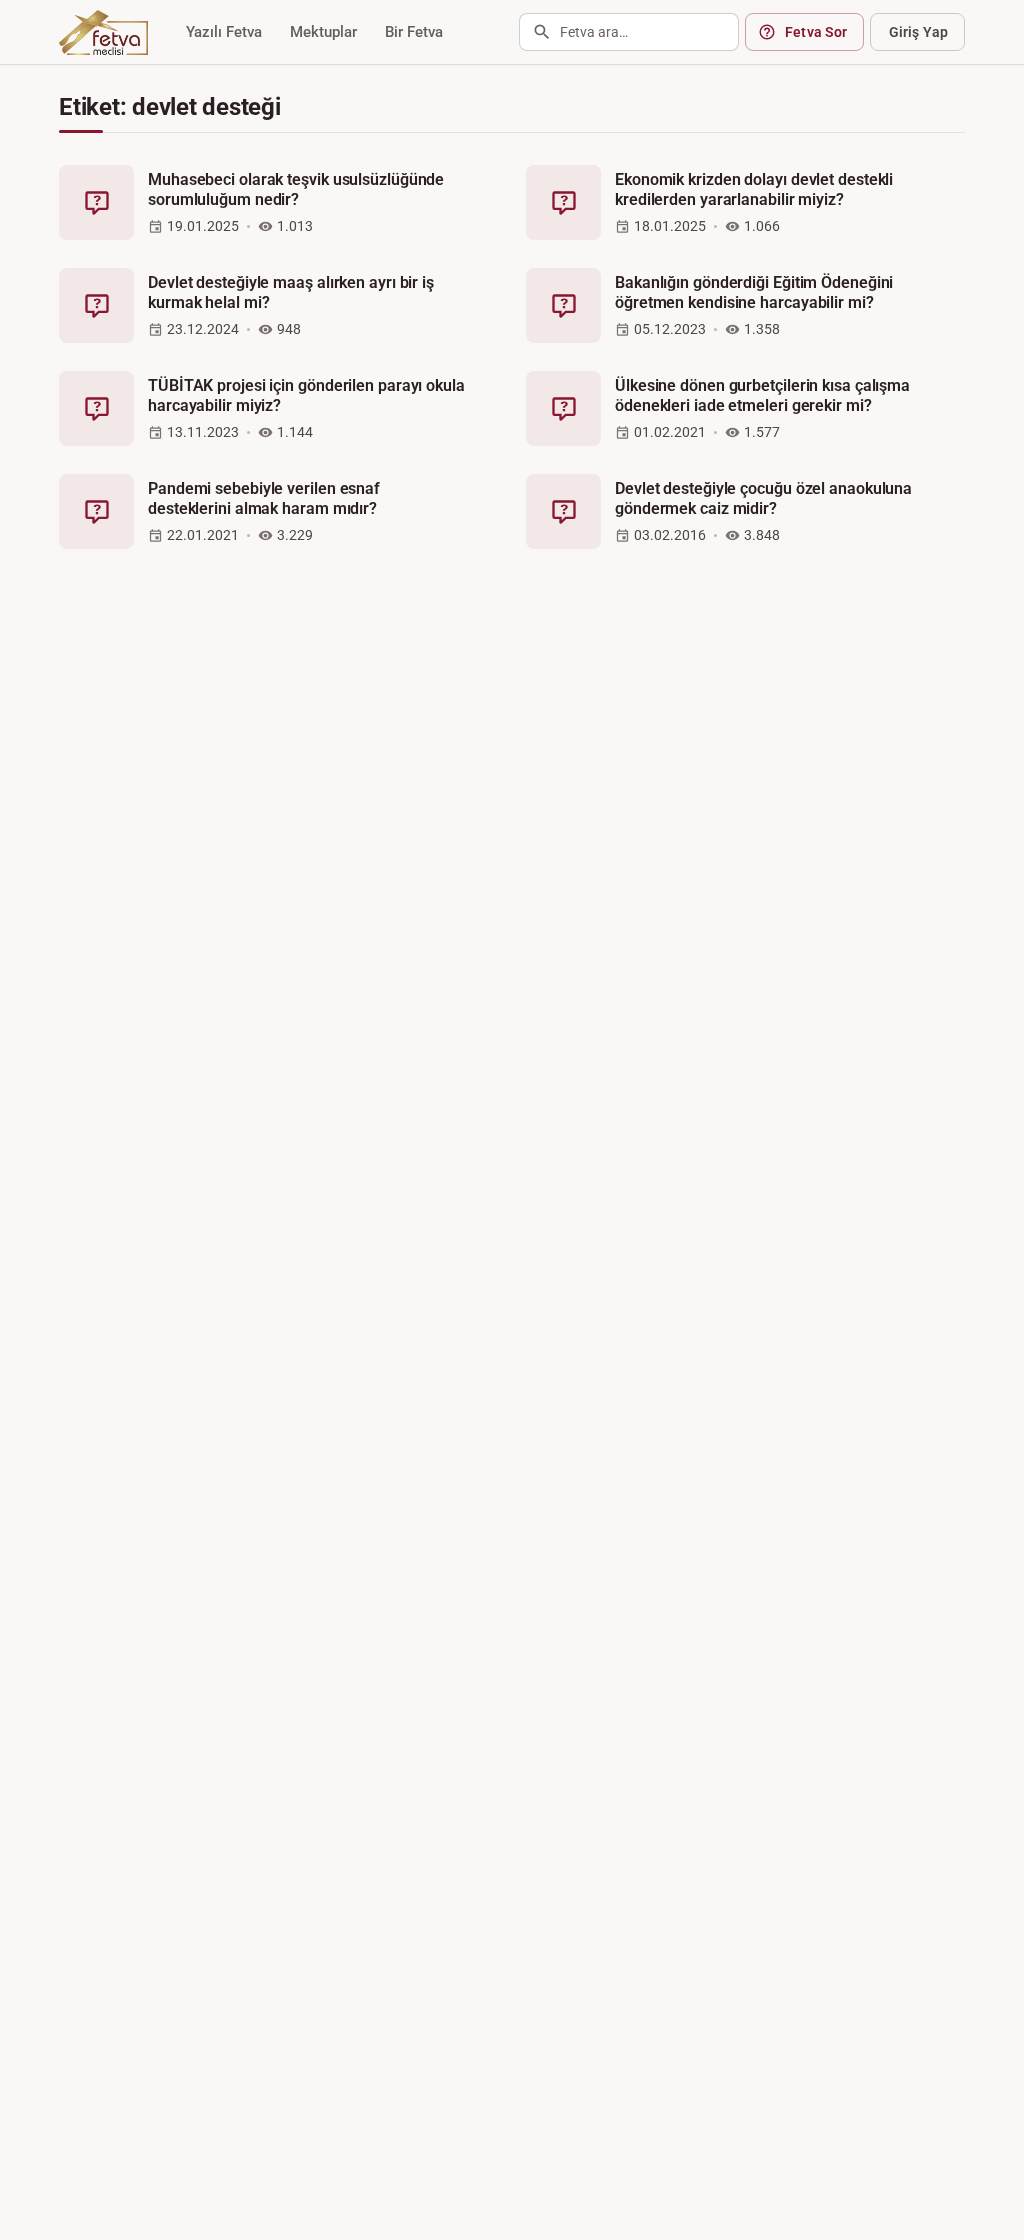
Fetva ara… (594, 32)
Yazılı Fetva (224, 32)
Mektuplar (323, 32)
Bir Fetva (414, 32)
